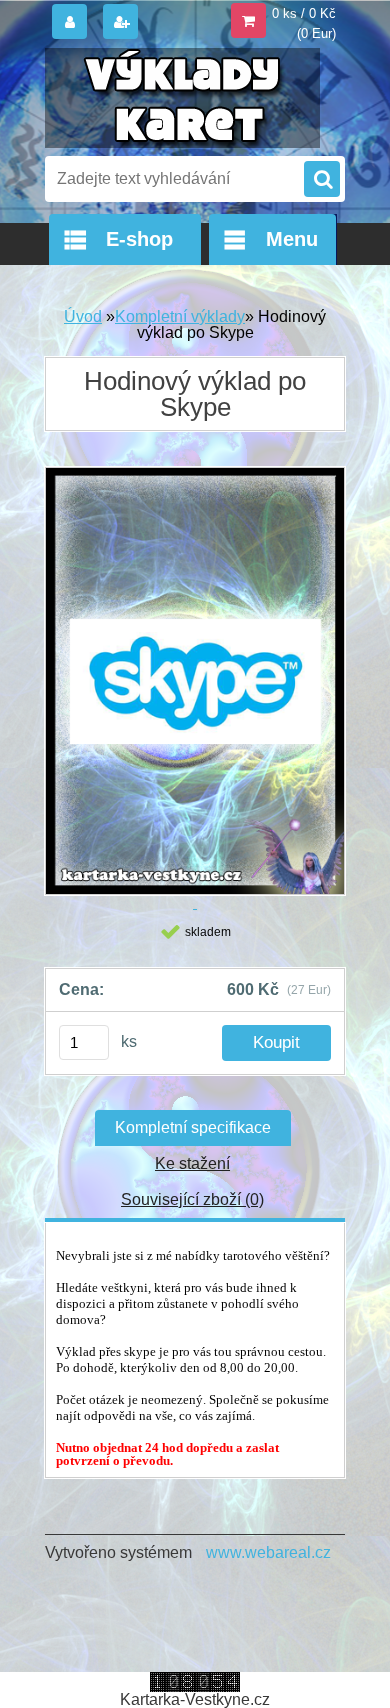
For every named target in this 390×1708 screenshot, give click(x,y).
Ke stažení (192, 1163)
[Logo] (182, 98)
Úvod (83, 316)
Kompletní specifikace (193, 1127)
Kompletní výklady (180, 316)
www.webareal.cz (268, 1552)
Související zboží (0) (192, 1199)
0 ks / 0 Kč (304, 13)
